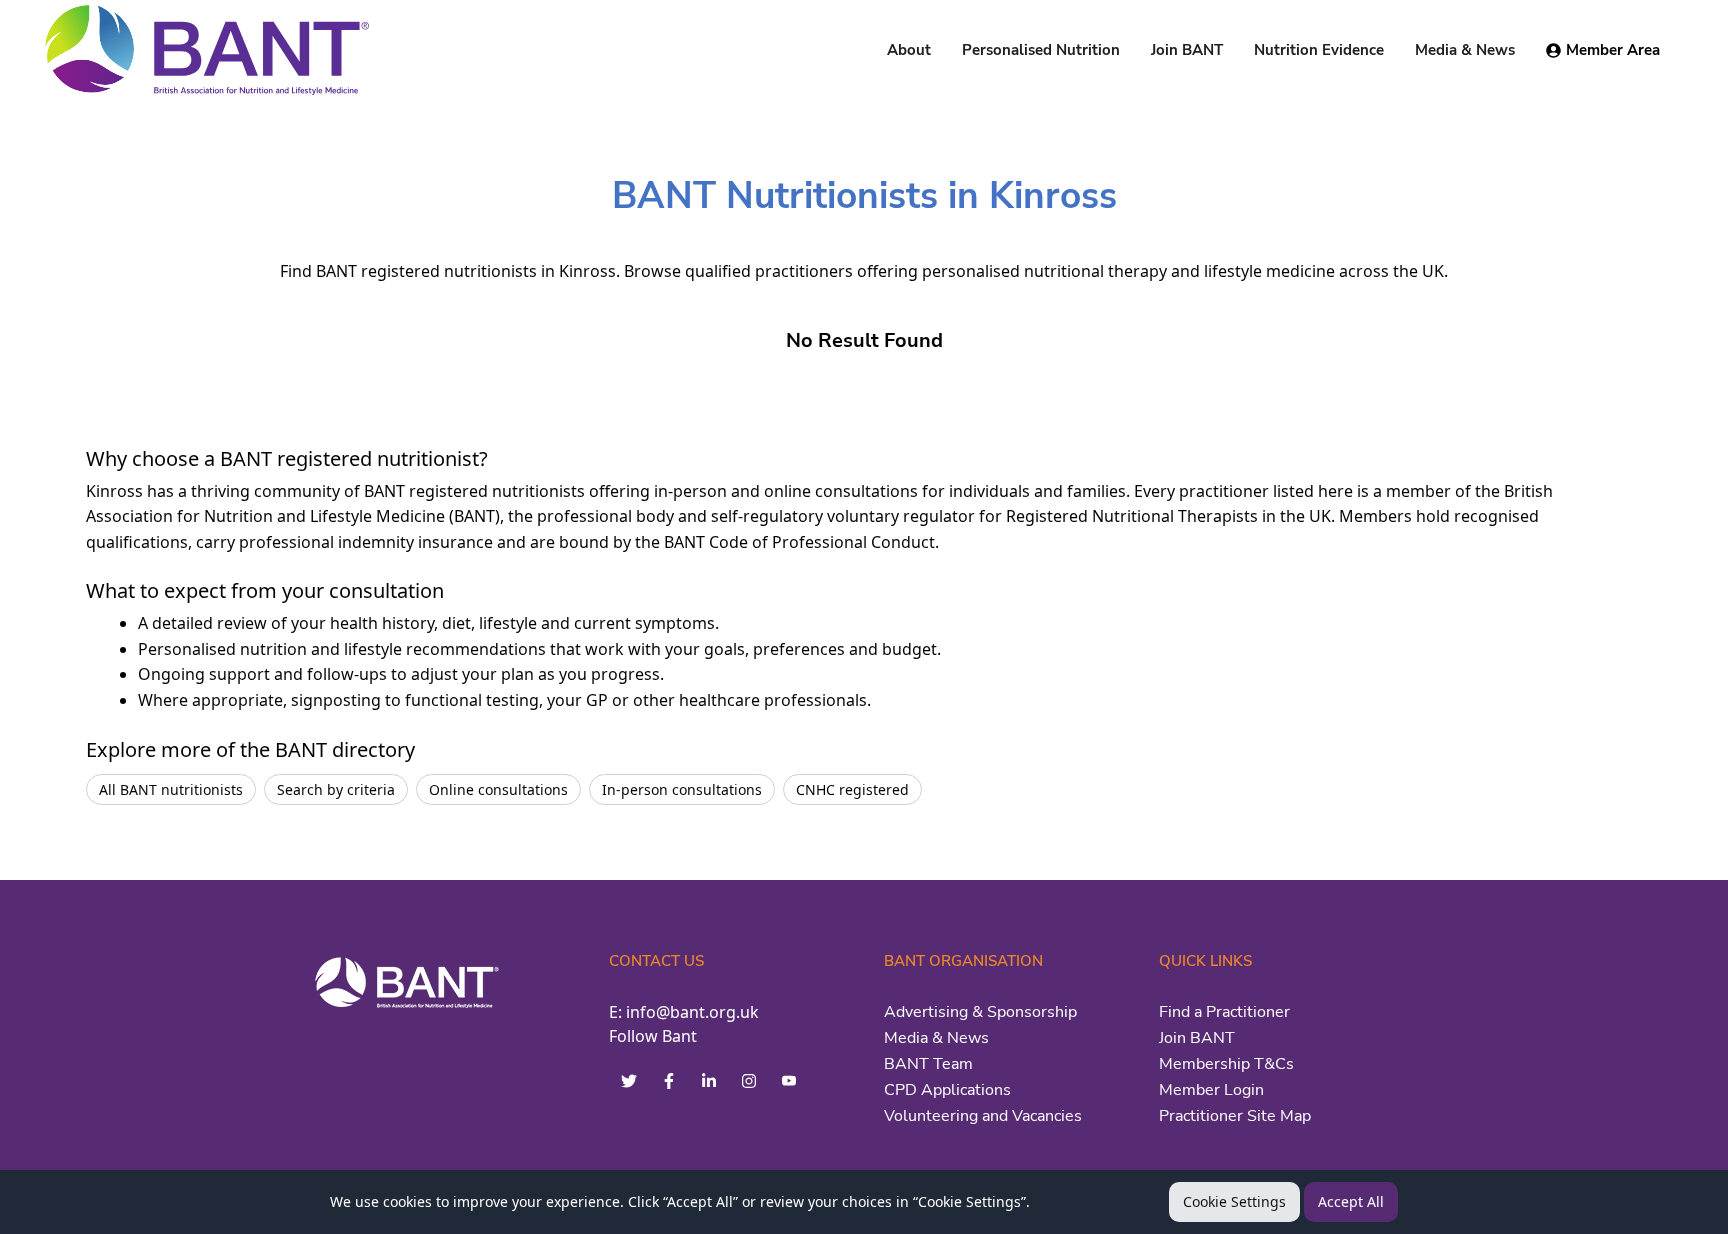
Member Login (1211, 1090)
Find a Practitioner (1224, 1012)
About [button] (909, 50)
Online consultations (498, 789)
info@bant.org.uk (692, 1012)
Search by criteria (336, 789)
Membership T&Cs (1226, 1064)
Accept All (1351, 1201)
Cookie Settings (1234, 1201)
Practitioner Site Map (1235, 1116)
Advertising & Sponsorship (980, 1012)
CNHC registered (852, 789)
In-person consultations (682, 789)
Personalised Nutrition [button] (1041, 50)
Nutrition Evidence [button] (1319, 50)
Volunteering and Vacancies (983, 1116)
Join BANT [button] (1187, 50)
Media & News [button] (1465, 50)
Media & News (936, 1038)
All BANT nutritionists (171, 789)
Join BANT (1197, 1038)
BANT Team (928, 1064)
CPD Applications (947, 1090)
